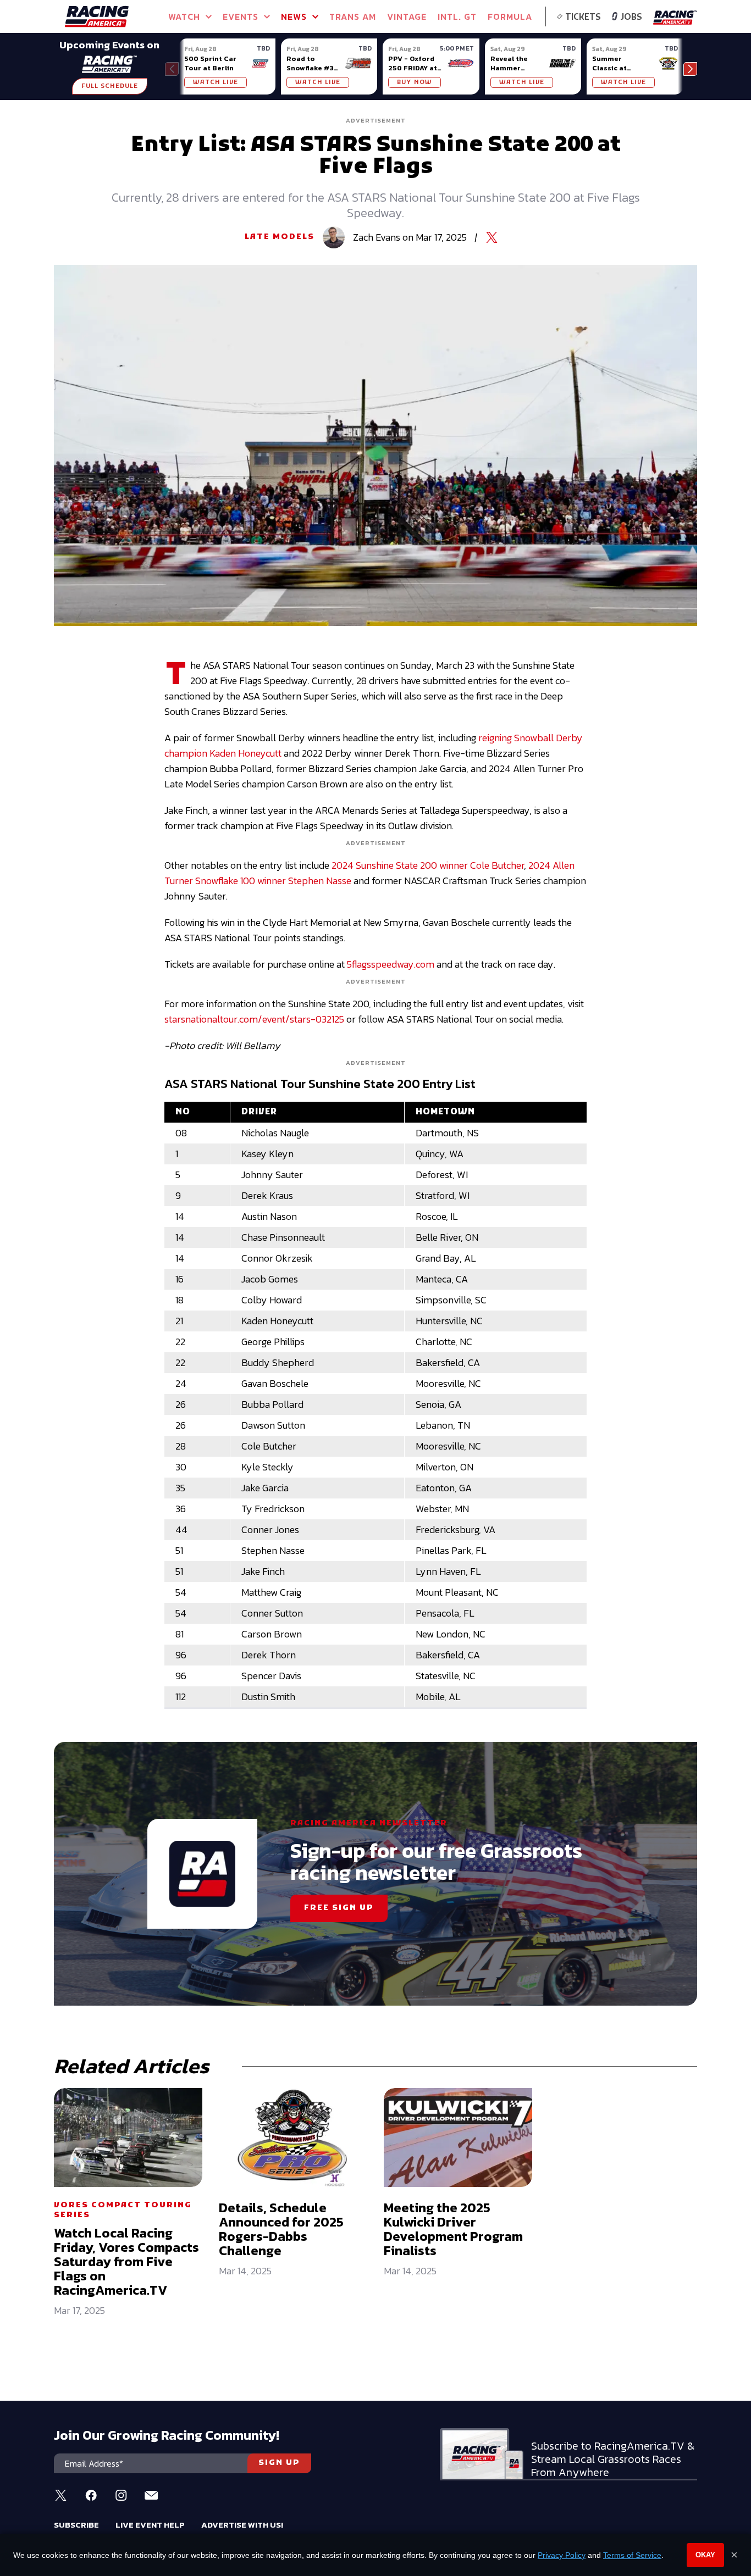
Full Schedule (110, 86)
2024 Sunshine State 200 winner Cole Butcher (428, 865)
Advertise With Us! (242, 2525)
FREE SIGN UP (339, 1908)
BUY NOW (415, 82)
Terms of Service (632, 2555)
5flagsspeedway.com (391, 964)
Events (241, 16)
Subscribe (76, 2525)
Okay (705, 2555)
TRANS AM (353, 16)
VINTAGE (407, 16)
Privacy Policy (562, 2555)
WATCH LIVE (216, 82)
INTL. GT (457, 16)
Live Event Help (150, 2525)
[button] (690, 69)
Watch (184, 16)
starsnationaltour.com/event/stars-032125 (254, 1019)
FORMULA (510, 16)
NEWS (294, 16)
